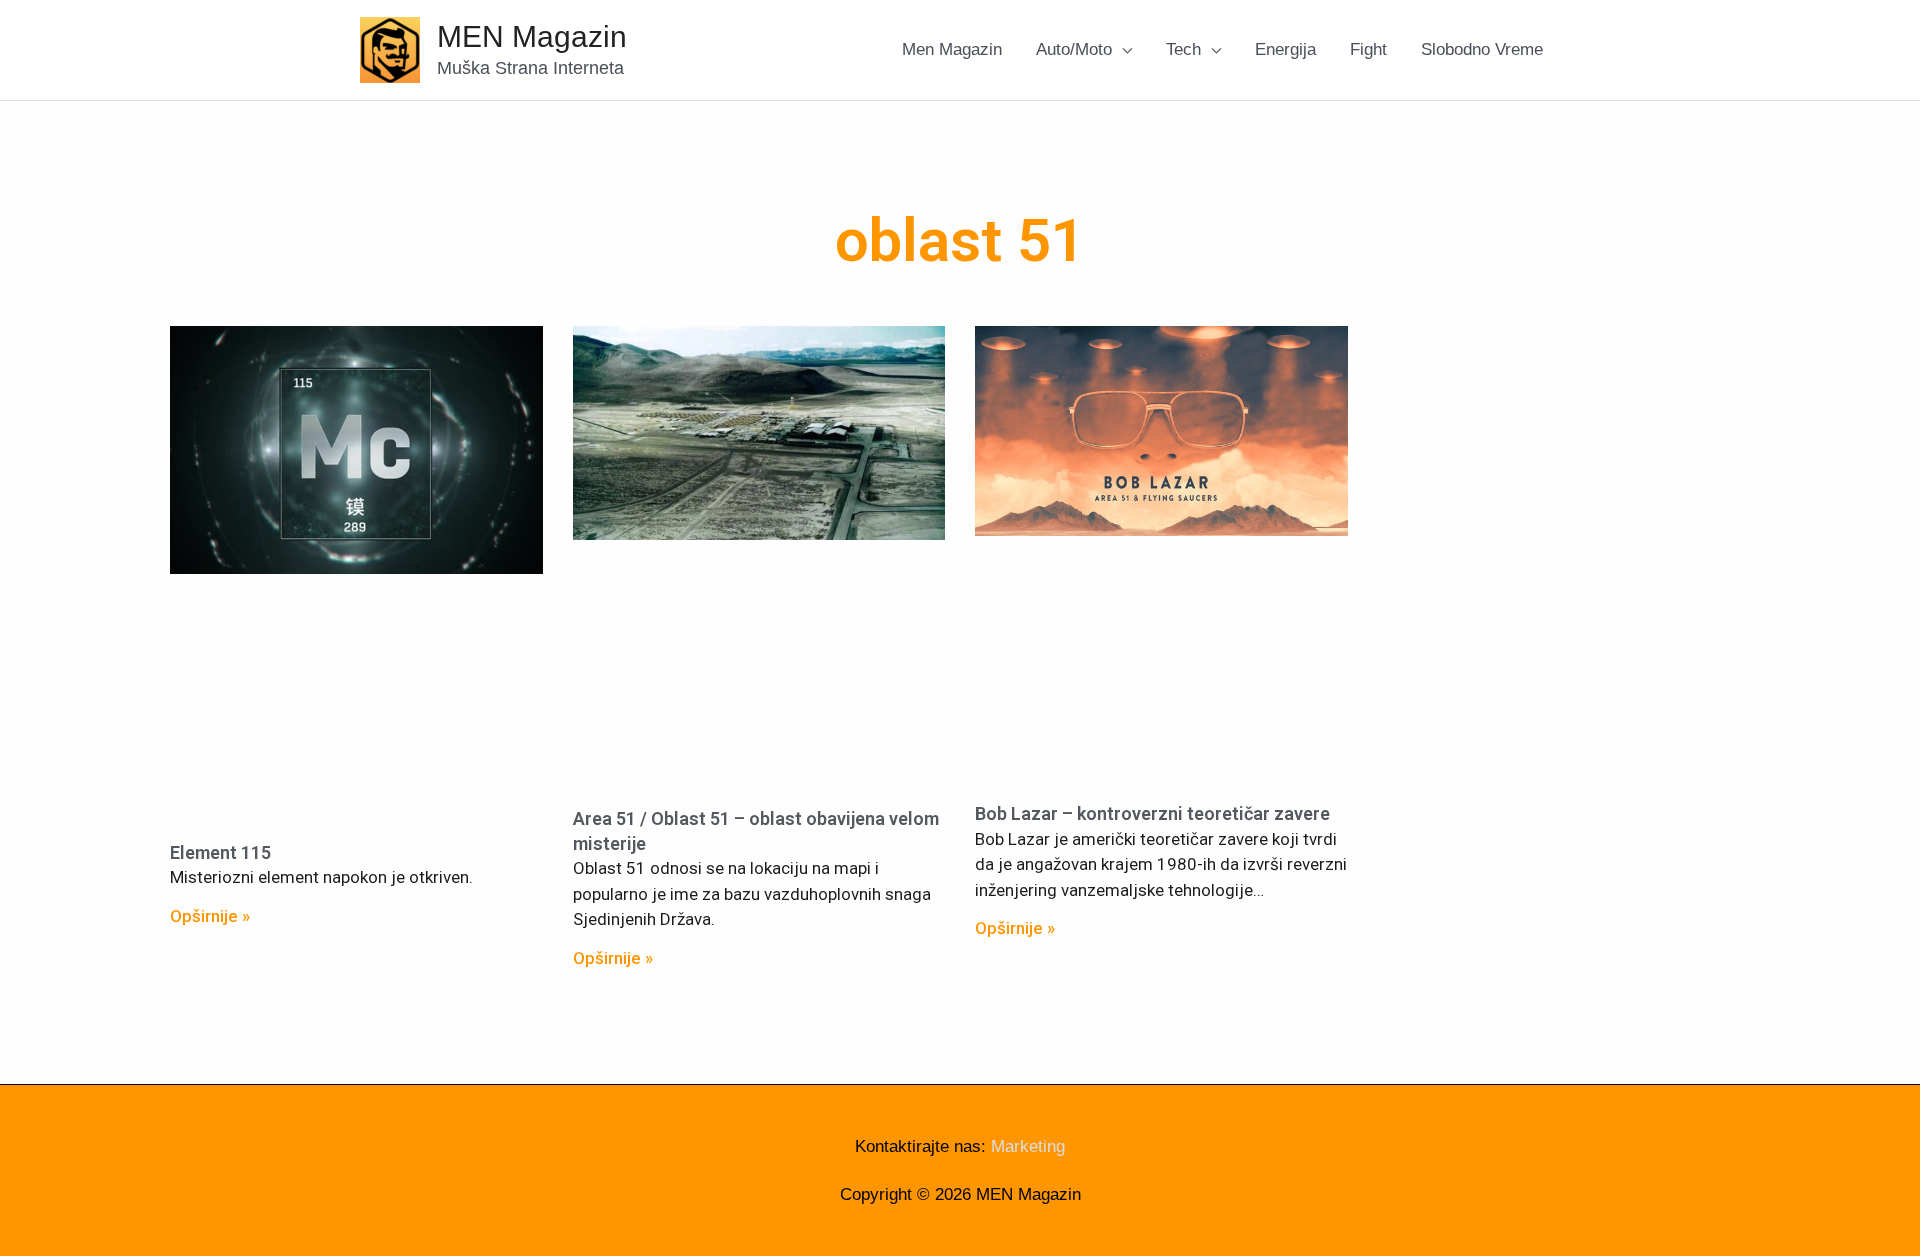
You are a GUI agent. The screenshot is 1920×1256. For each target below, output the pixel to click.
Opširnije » (210, 916)
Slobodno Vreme (1482, 49)
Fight (1368, 49)
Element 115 (220, 852)
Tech (1183, 49)
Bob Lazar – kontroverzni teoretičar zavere (1152, 813)
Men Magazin (952, 49)
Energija (1285, 49)
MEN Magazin (532, 36)
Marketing (1028, 1146)
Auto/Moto (1074, 49)
